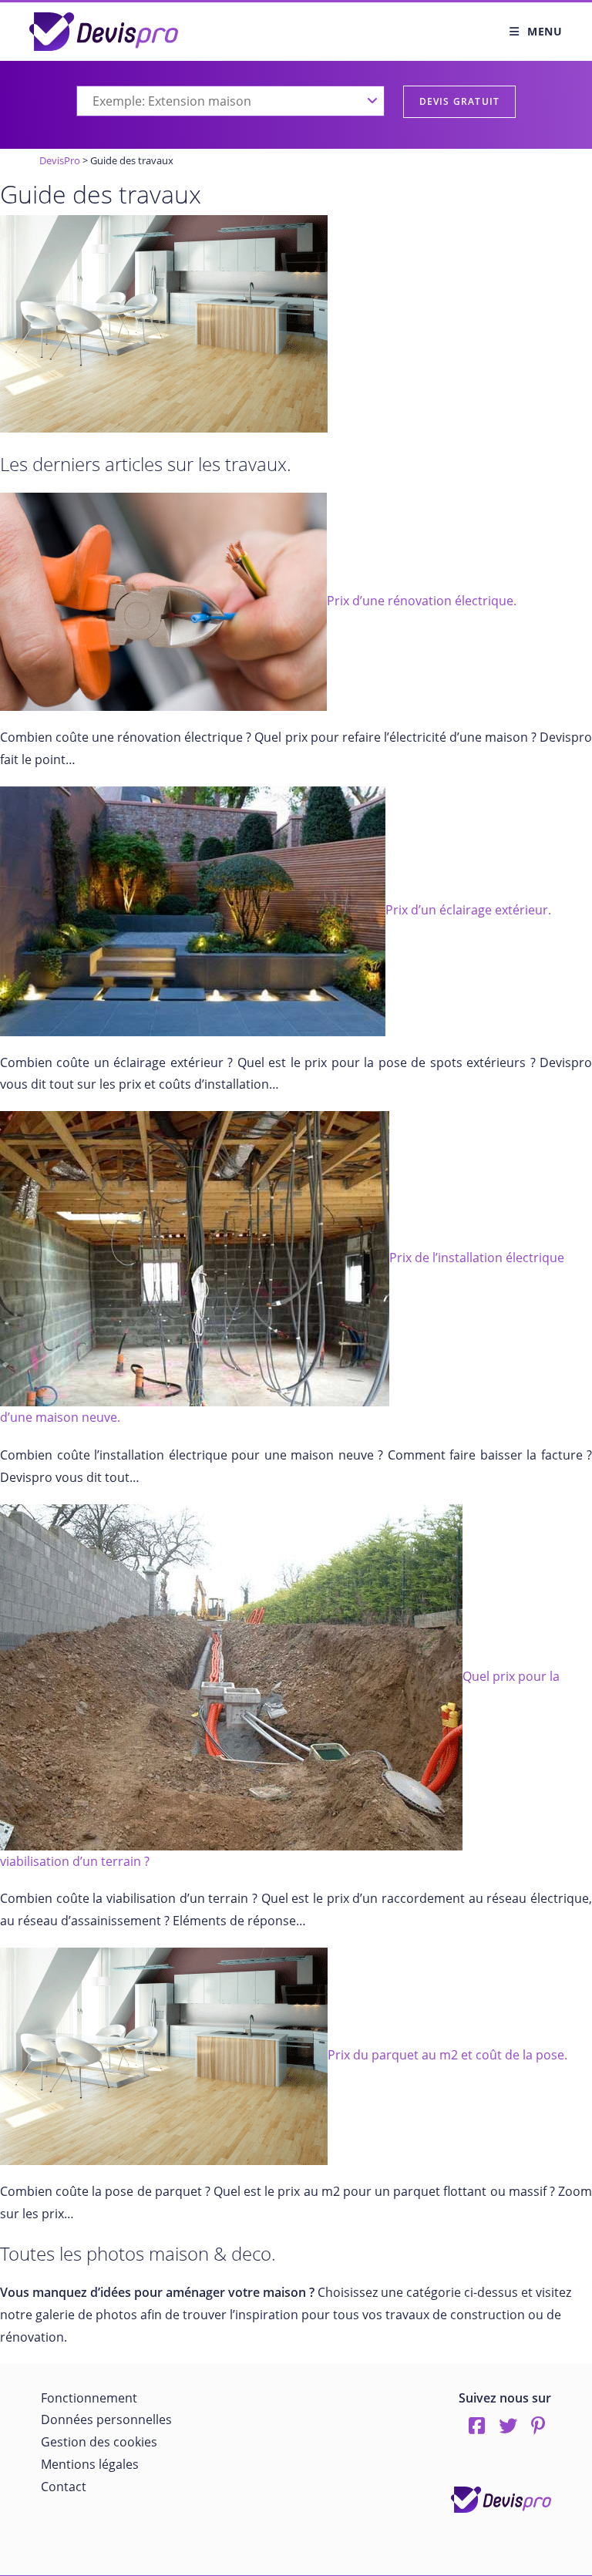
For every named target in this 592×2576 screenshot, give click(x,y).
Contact (64, 2487)
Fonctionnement (89, 2398)
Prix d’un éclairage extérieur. (468, 910)
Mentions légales (90, 2464)
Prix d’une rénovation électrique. (422, 601)
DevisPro (60, 160)
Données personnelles (106, 2419)
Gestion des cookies (99, 2442)
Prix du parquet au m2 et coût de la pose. (447, 2055)
